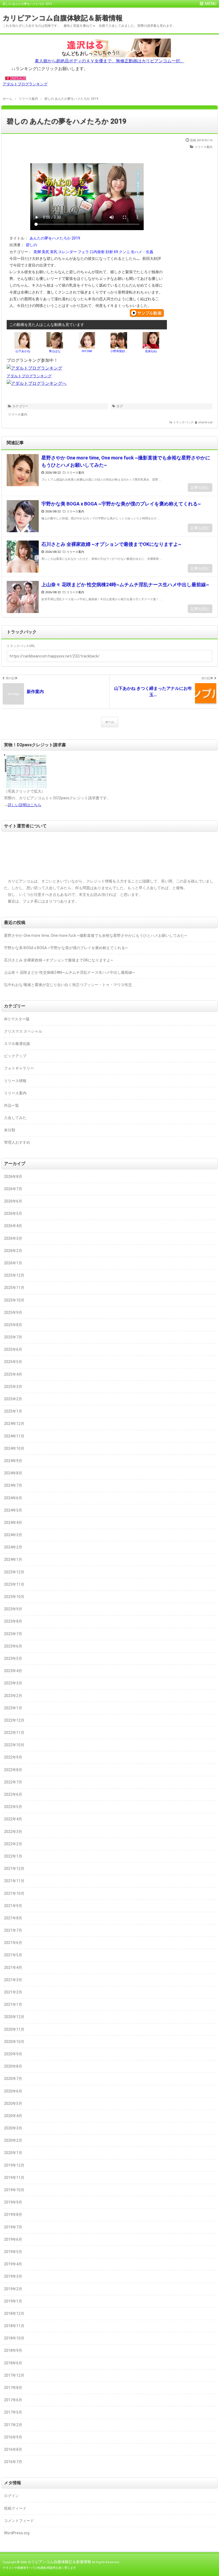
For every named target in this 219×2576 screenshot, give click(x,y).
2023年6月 (13, 1646)
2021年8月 (13, 1918)
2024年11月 (14, 1436)
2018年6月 (13, 2363)
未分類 (10, 1130)
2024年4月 (13, 1523)
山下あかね (23, 351)
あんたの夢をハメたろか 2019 (55, 238)
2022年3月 (13, 1832)
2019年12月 (14, 2165)
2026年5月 (13, 1213)
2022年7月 (13, 1782)
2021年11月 (14, 1881)
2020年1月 (13, 2153)
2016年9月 (13, 2437)
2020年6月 (13, 2091)
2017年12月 (14, 2375)
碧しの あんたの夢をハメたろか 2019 (67, 121)
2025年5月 (13, 1362)
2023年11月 (14, 1584)
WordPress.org (17, 2533)
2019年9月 (13, 2202)
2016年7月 (13, 2462)
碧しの (32, 245)
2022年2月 (13, 1844)
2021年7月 (13, 1930)
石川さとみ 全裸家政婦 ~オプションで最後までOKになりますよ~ (111, 544)
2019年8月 (13, 2214)
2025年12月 (14, 1275)
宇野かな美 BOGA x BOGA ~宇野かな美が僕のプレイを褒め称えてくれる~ (121, 504)
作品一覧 (11, 1105)
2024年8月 (13, 1473)
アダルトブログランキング (25, 84)
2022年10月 (14, 1745)
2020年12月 (14, 2017)
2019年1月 (13, 2301)
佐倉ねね (151, 351)
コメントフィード (19, 2521)
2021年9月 (13, 1906)
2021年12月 (14, 1869)
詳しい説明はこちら (25, 805)
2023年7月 (13, 1634)
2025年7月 (13, 1337)
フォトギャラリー (19, 1068)
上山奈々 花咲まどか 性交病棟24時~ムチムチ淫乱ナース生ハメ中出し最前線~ (125, 585)
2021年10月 (14, 1893)
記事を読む (200, 488)
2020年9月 (13, 2054)
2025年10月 (14, 1300)
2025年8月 (13, 1325)
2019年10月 (14, 2190)
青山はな (55, 351)
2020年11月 (14, 2029)
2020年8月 (13, 2066)
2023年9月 (13, 1609)
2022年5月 (13, 1807)
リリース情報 (15, 1081)
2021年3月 (13, 1980)
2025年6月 (13, 1349)
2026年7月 (13, 1189)
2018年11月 (14, 2326)
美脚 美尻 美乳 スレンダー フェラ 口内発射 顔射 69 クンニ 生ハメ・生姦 (94, 252)
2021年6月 (13, 1943)
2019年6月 (13, 2239)
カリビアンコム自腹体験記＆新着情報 (63, 18)
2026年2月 (13, 1251)
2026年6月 (13, 1201)
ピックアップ (15, 1056)
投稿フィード (15, 2508)
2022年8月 (13, 1770)
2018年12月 (14, 2314)
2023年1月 (13, 1708)
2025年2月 (13, 1399)
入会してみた (15, 1118)
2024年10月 (14, 1448)
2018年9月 (13, 2350)
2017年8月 (13, 2388)
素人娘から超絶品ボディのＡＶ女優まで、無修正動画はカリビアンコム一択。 (109, 61)
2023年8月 (13, 1621)
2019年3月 (13, 2276)
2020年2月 (13, 2140)
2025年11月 (14, 1288)
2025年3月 (13, 1387)
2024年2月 (13, 1547)
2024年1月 (13, 1559)
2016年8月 (13, 2449)
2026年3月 (13, 1238)
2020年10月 (14, 2042)
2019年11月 (14, 2178)
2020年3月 (13, 2128)
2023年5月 (13, 1658)
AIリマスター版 (17, 1019)
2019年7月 (13, 2227)
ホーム (110, 722)
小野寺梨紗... (119, 351)
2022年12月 (14, 1720)
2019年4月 (13, 2264)
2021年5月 (13, 1955)
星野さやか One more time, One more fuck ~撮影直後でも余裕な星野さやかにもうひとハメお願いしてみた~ (126, 461)
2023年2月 (13, 1696)
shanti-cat (205, 422)
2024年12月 (14, 1424)
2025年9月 (13, 1312)
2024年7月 (13, 1485)
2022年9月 (13, 1757)
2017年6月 (13, 2400)
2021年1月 (13, 2004)
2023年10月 (14, 1597)
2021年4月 (13, 1968)
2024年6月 (13, 1498)
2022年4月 (13, 1819)
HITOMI (87, 351)
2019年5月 (13, 2252)
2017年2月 (13, 2425)
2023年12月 (14, 1572)
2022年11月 (14, 1733)
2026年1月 (13, 1263)
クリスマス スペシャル (23, 1031)
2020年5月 (13, 2103)
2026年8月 (13, 1177)
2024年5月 (13, 1510)
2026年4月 (13, 1226)
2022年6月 (13, 1794)
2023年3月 (13, 1683)
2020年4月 (13, 2116)
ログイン (11, 2496)
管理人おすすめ (17, 1142)
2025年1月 (13, 1411)
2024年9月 (13, 1461)
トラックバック (183, 422)
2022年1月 (13, 1856)
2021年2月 (13, 1992)
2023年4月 (13, 1671)
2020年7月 (13, 2079)
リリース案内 (204, 147)
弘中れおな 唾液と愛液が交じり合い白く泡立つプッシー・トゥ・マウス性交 (68, 985)
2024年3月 (13, 1535)
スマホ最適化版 (17, 1044)
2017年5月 (13, 2412)
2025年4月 (13, 1374)
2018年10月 (14, 2338)
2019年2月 (13, 2289)
